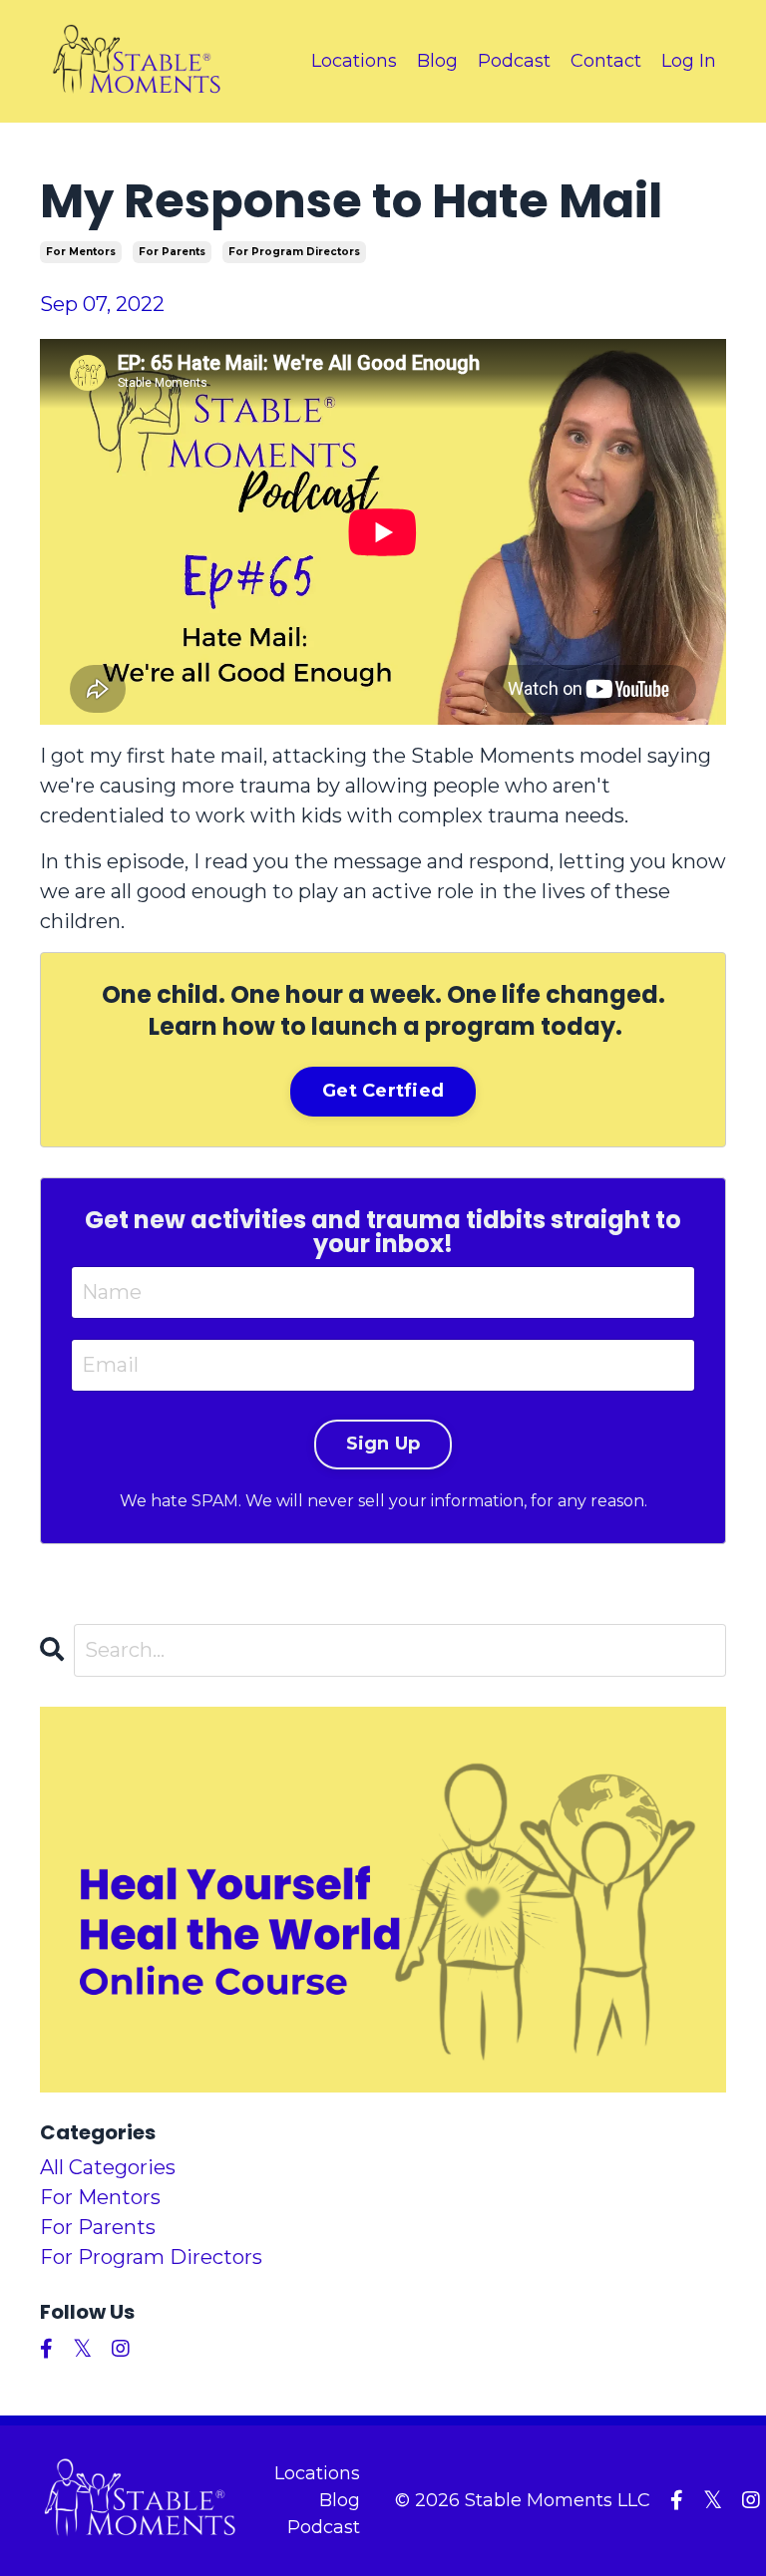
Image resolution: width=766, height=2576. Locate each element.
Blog (437, 61)
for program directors (294, 252)
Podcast (514, 61)
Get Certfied (383, 1091)
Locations (354, 61)
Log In (689, 61)
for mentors (81, 252)
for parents (172, 252)
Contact (606, 61)
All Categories (108, 2167)
